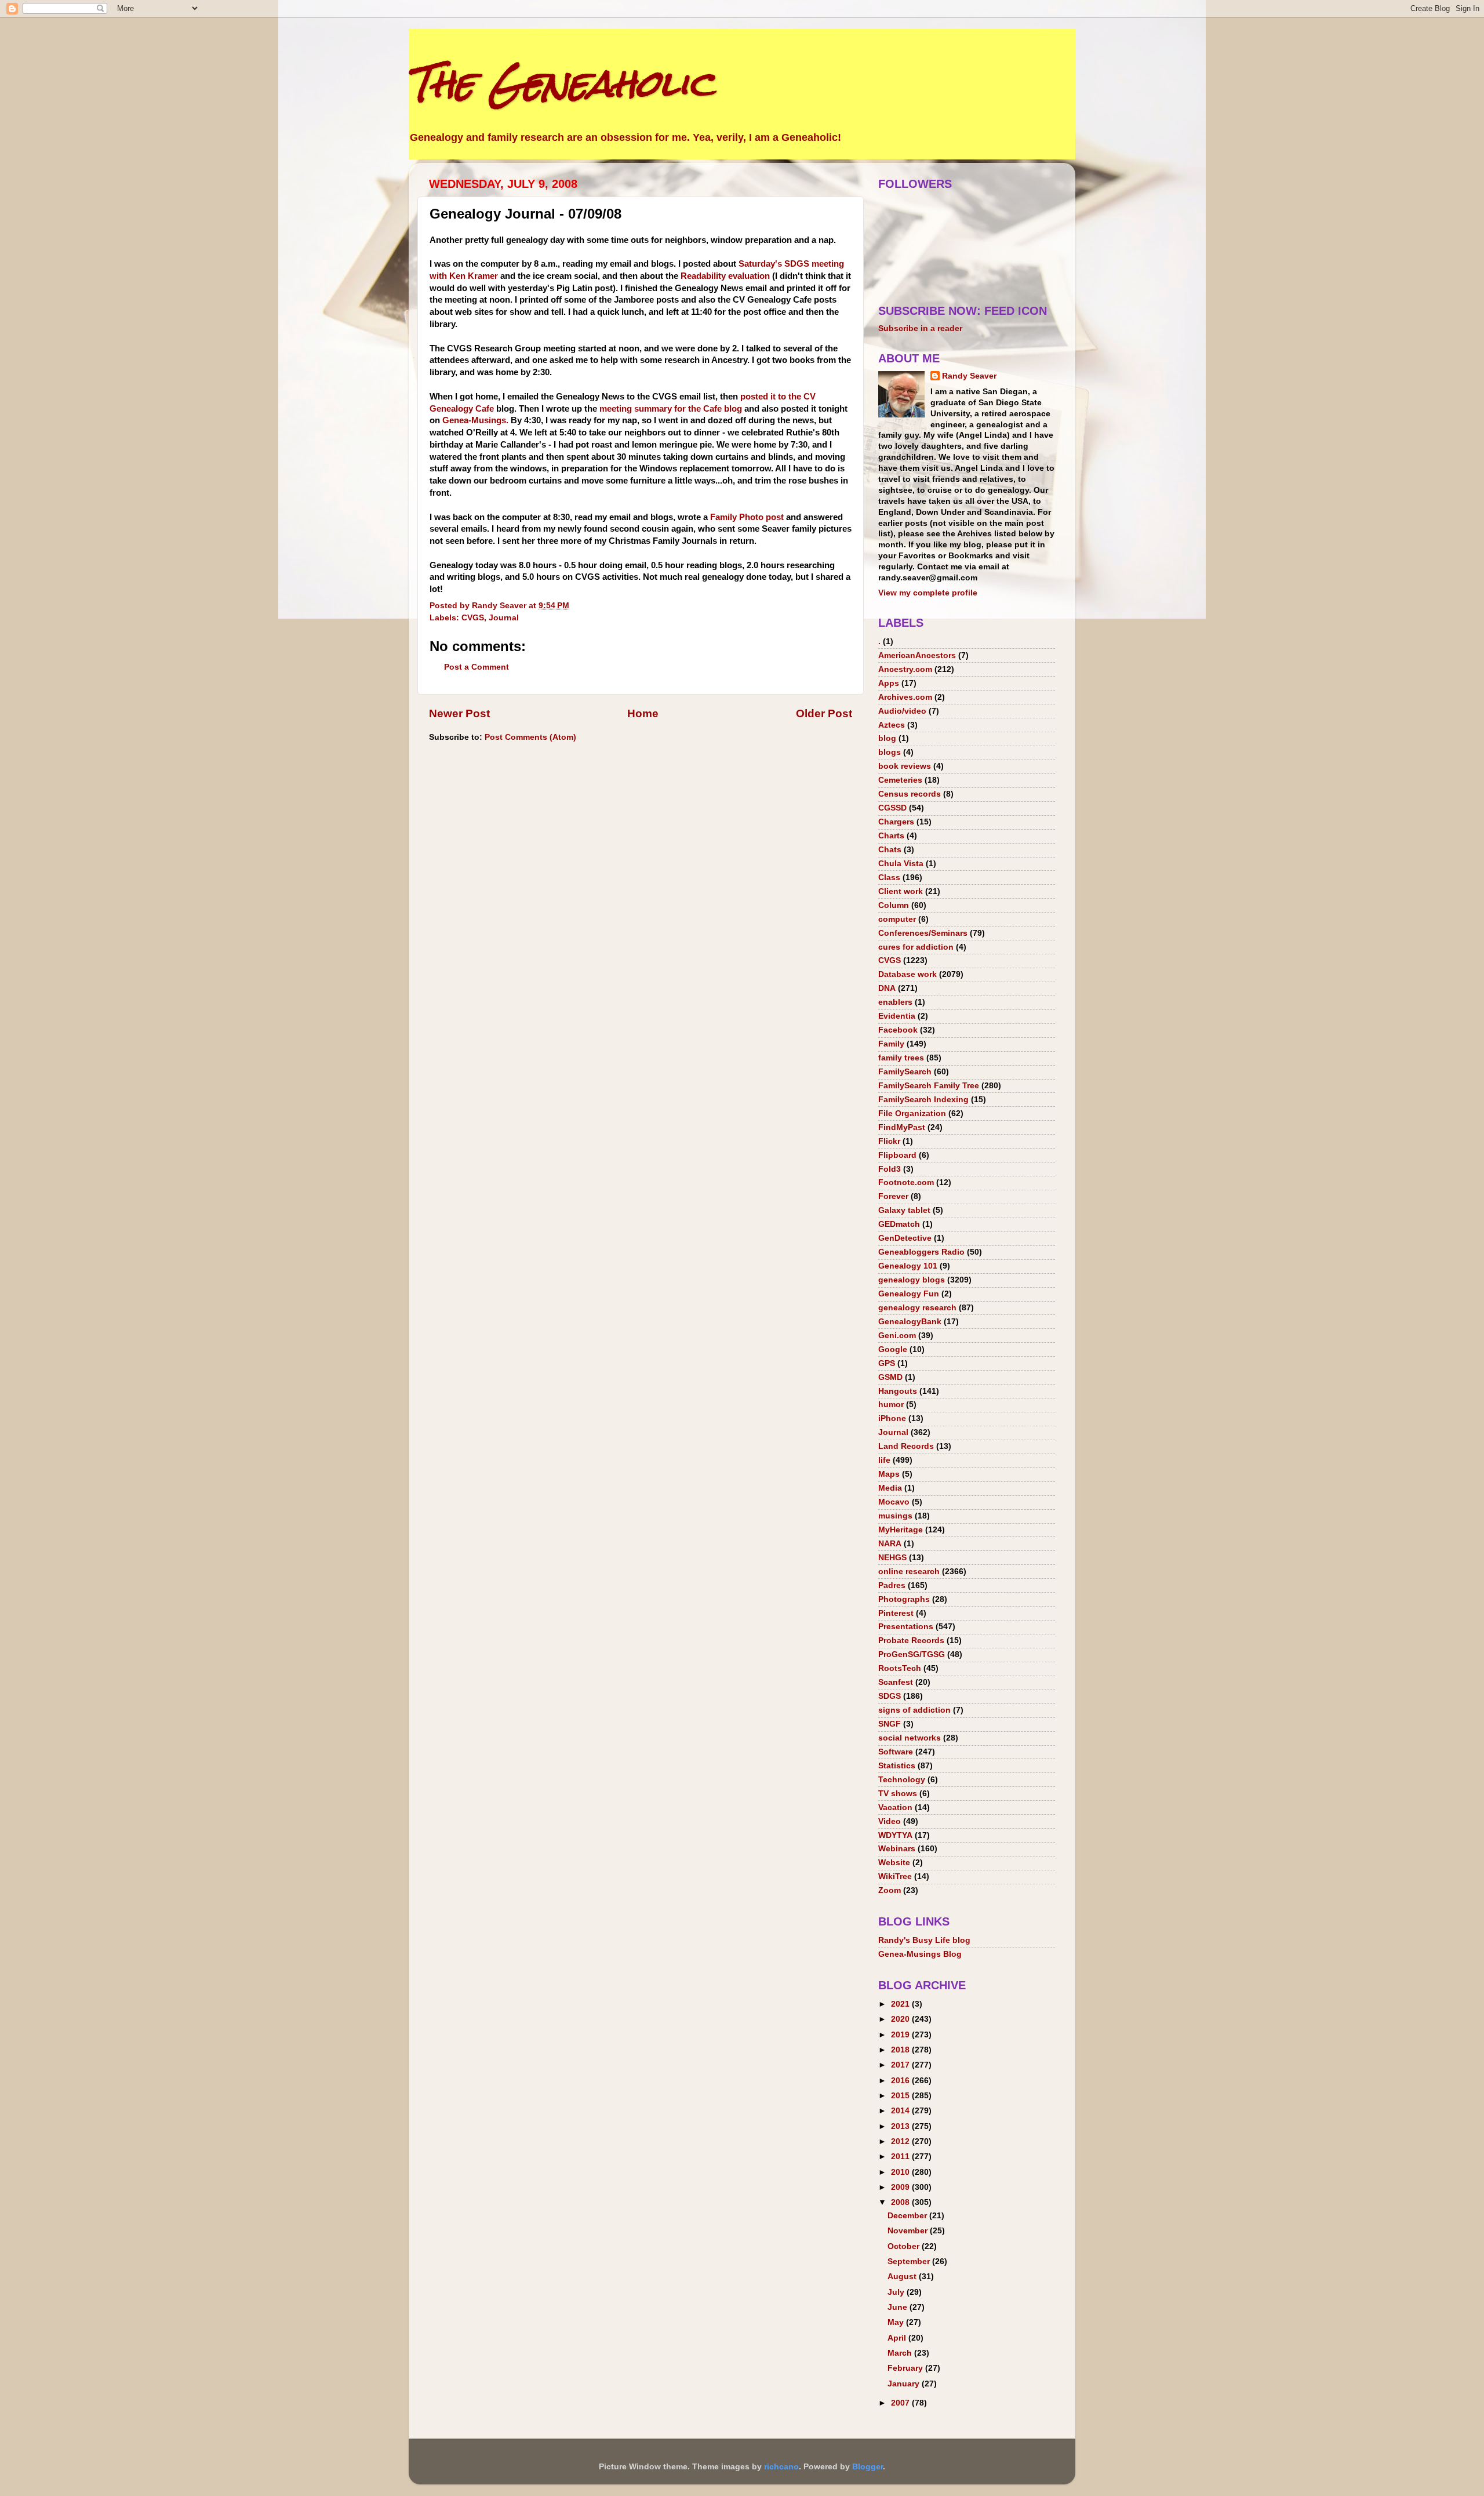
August (903, 2277)
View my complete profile (928, 593)
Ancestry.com (905, 669)
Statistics (897, 1766)
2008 (901, 2202)
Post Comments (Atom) (530, 737)
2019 (901, 2035)
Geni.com (897, 1336)
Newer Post (459, 713)
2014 (901, 2111)
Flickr (889, 1141)
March (901, 2353)
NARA (890, 1544)
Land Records (906, 1446)
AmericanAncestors (917, 655)
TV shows (898, 1794)
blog (887, 738)
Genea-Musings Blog (920, 1954)
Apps (889, 683)
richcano (781, 2467)
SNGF (890, 1724)
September (910, 2261)
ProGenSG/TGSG (912, 1654)
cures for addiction (916, 947)
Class (889, 878)
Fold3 (890, 1169)
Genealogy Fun (909, 1294)
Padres (892, 1585)
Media (890, 1488)
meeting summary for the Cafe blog (671, 409)
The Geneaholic (561, 83)
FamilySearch (905, 1072)
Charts (891, 836)
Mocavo (894, 1502)
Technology (902, 1780)
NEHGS (892, 1558)
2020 (901, 2019)
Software (896, 1752)
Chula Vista (901, 864)
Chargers (896, 822)
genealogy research (917, 1308)
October (905, 2246)
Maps (889, 1474)
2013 (901, 2126)
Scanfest (896, 1682)
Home (643, 713)
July (897, 2292)
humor (891, 1405)
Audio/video (902, 711)
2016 (901, 2081)
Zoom (890, 1890)
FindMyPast (902, 1127)
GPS (887, 1363)
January (905, 2384)
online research (909, 1572)
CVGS (473, 618)
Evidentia (897, 1016)
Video (890, 1821)
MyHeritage (901, 1530)
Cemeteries (900, 780)
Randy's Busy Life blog (924, 1940)
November (909, 2231)
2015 (901, 2096)
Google (893, 1349)
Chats (890, 850)
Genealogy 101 (908, 1266)
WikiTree (895, 1876)
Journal (504, 618)
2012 (901, 2141)
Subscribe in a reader (920, 328)
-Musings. (475, 420)
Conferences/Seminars (923, 933)
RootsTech (900, 1668)
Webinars (897, 1849)
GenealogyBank (910, 1322)
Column (894, 905)
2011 (901, 2157)
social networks (910, 1738)
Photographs (904, 1599)
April (898, 2338)
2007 (901, 2403)
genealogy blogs (912, 1280)
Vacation (895, 1807)
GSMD (890, 1377)
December (908, 2216)
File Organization (912, 1113)
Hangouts (898, 1391)
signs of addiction (914, 1710)
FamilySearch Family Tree (929, 1086)
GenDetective (905, 1238)
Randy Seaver (969, 376)
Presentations (906, 1627)
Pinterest (896, 1613)
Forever (893, 1196)
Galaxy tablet (904, 1210)
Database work (908, 974)
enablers (895, 1002)
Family (891, 1044)
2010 (901, 2172)
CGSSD (892, 808)
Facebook (898, 1030)
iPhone (892, 1418)
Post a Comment (477, 667)
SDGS (890, 1696)
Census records (910, 794)
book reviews (905, 766)
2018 (901, 2050)
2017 (901, 2065)
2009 (901, 2187)
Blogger (868, 2467)
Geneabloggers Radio (921, 1252)
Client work (901, 891)
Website (894, 1863)
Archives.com (905, 697)
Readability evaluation (726, 276)
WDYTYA (895, 1835)
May (897, 2322)
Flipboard (897, 1155)
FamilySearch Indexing (923, 1100)
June (899, 2307)
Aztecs (892, 725)
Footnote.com (906, 1182)
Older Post (824, 713)
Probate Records (911, 1641)
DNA (887, 988)
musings (895, 1516)
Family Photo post (747, 517)
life (884, 1460)
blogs (890, 752)
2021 (901, 2004)
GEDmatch (899, 1224)
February (906, 2368)
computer (897, 919)
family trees (901, 1058)
